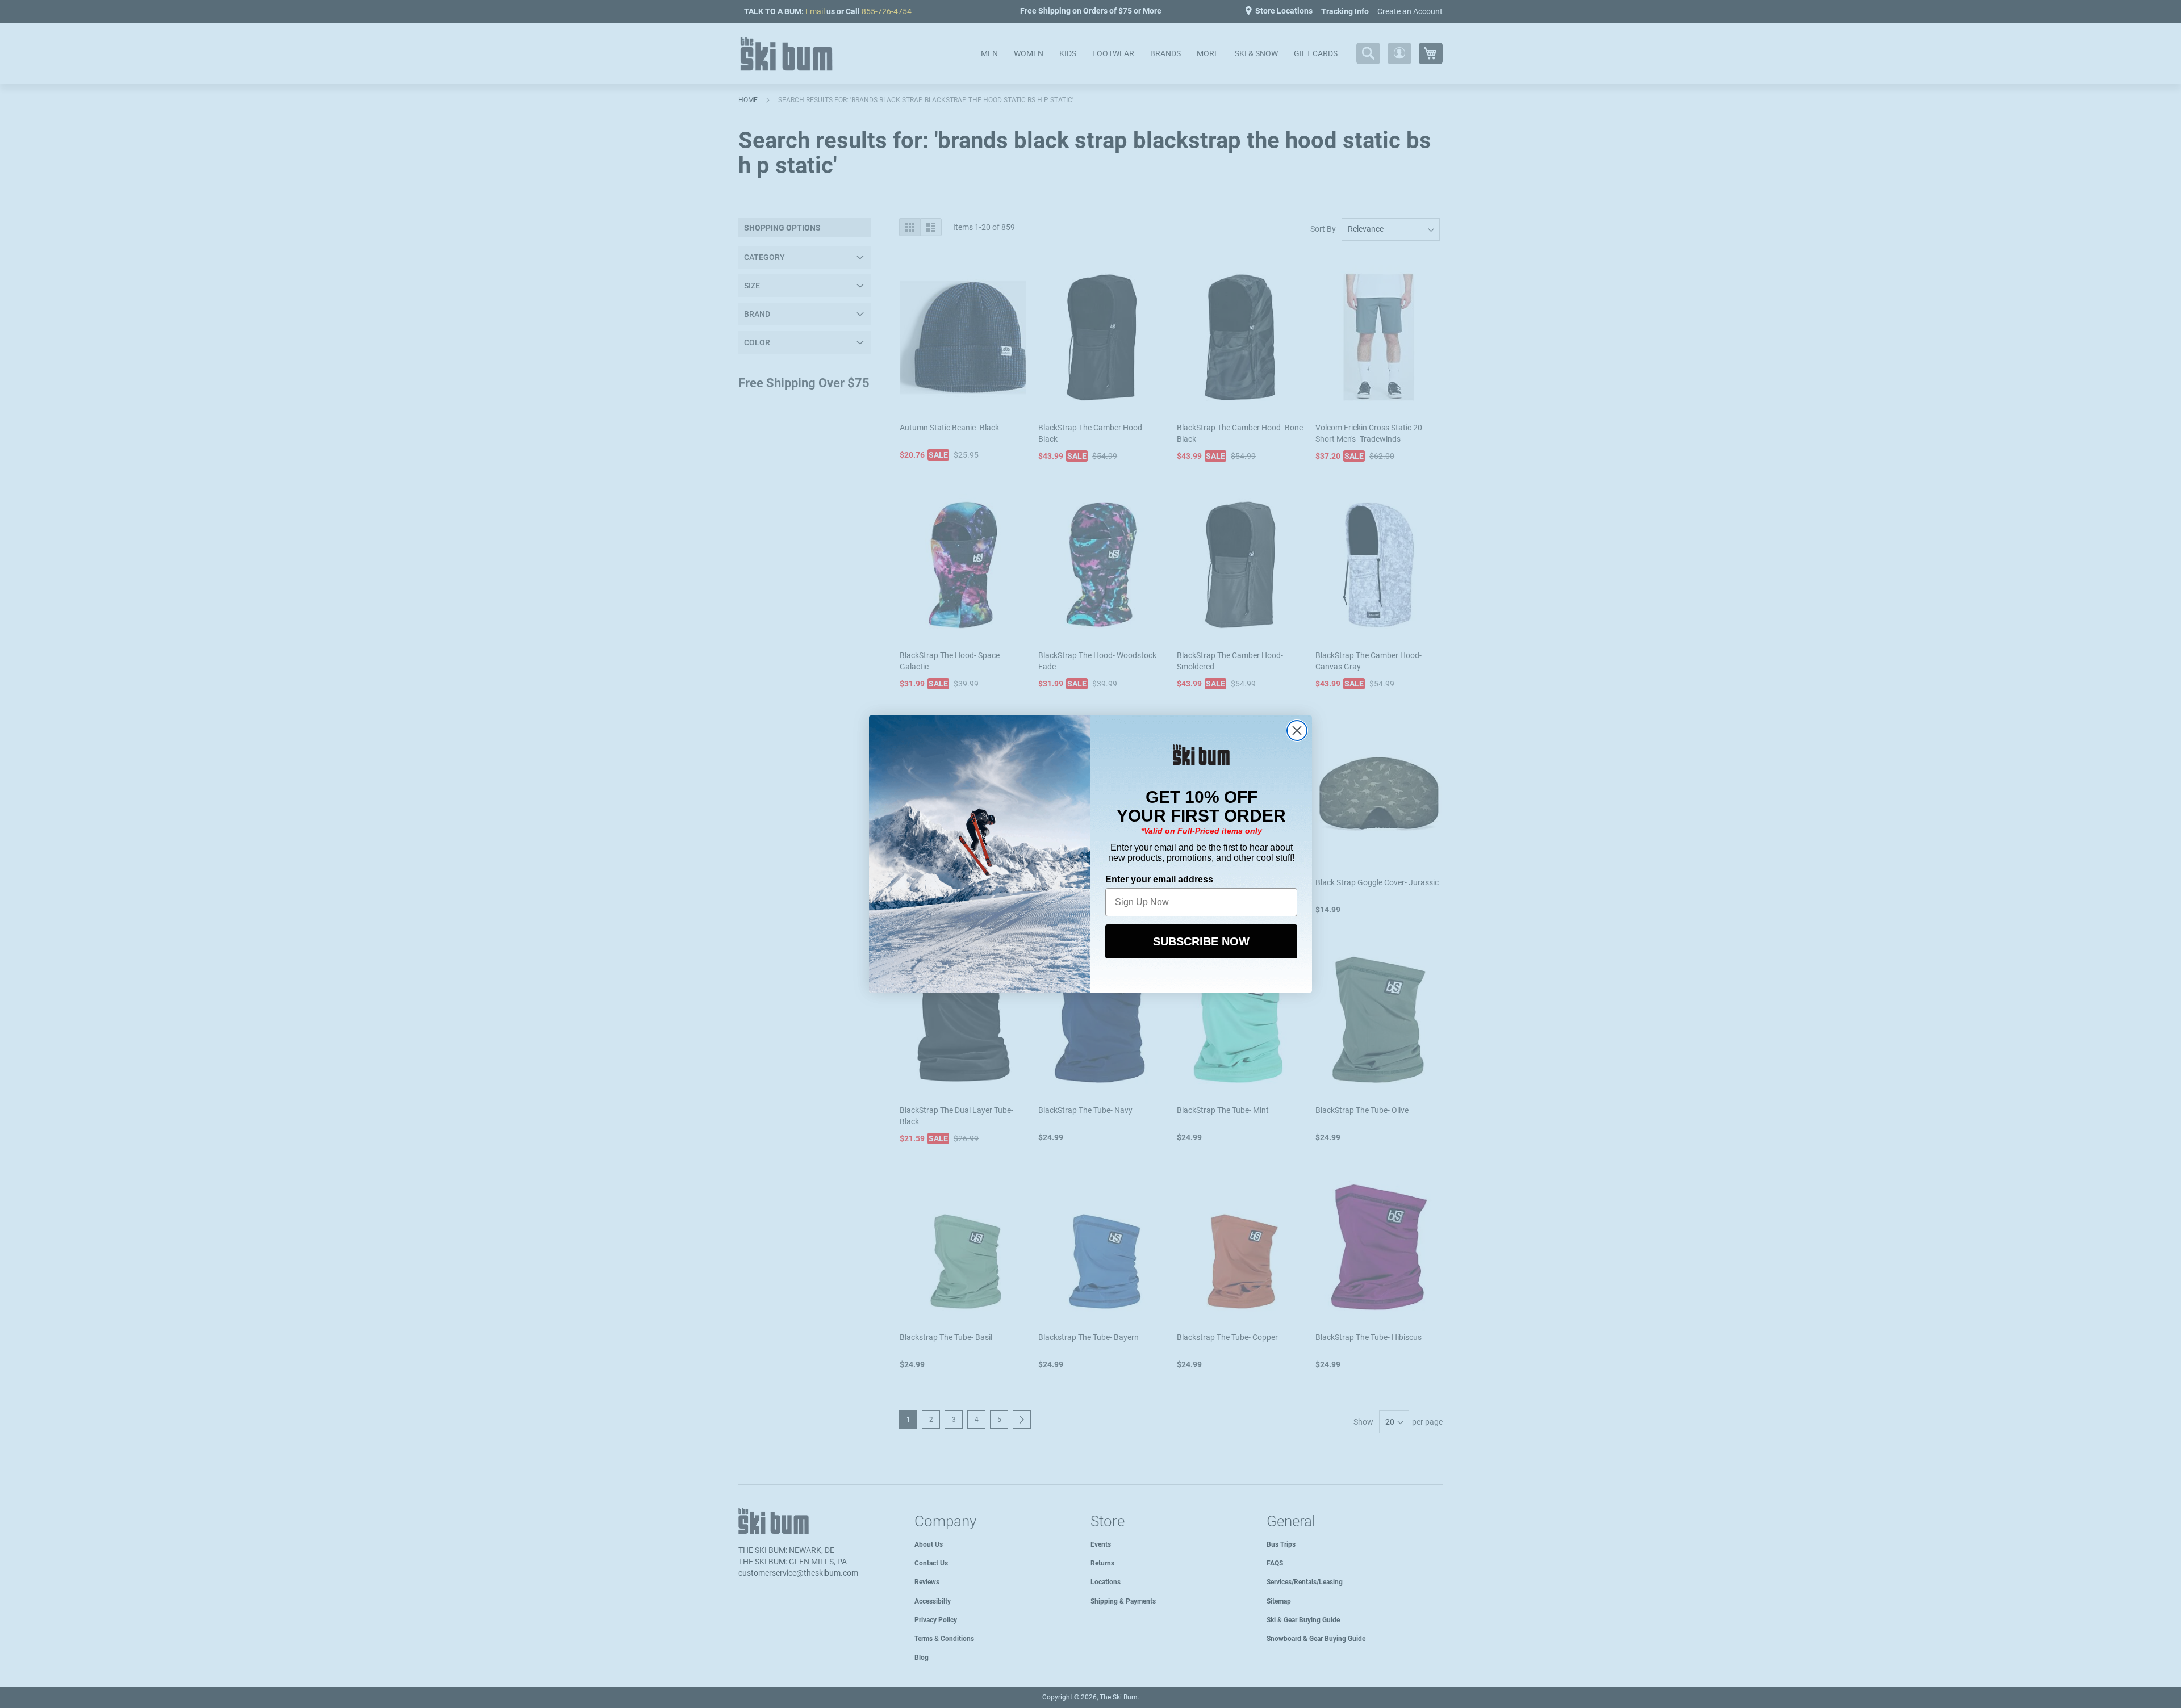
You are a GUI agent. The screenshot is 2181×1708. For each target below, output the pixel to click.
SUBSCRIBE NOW (1201, 941)
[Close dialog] (1297, 730)
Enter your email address (1159, 879)
